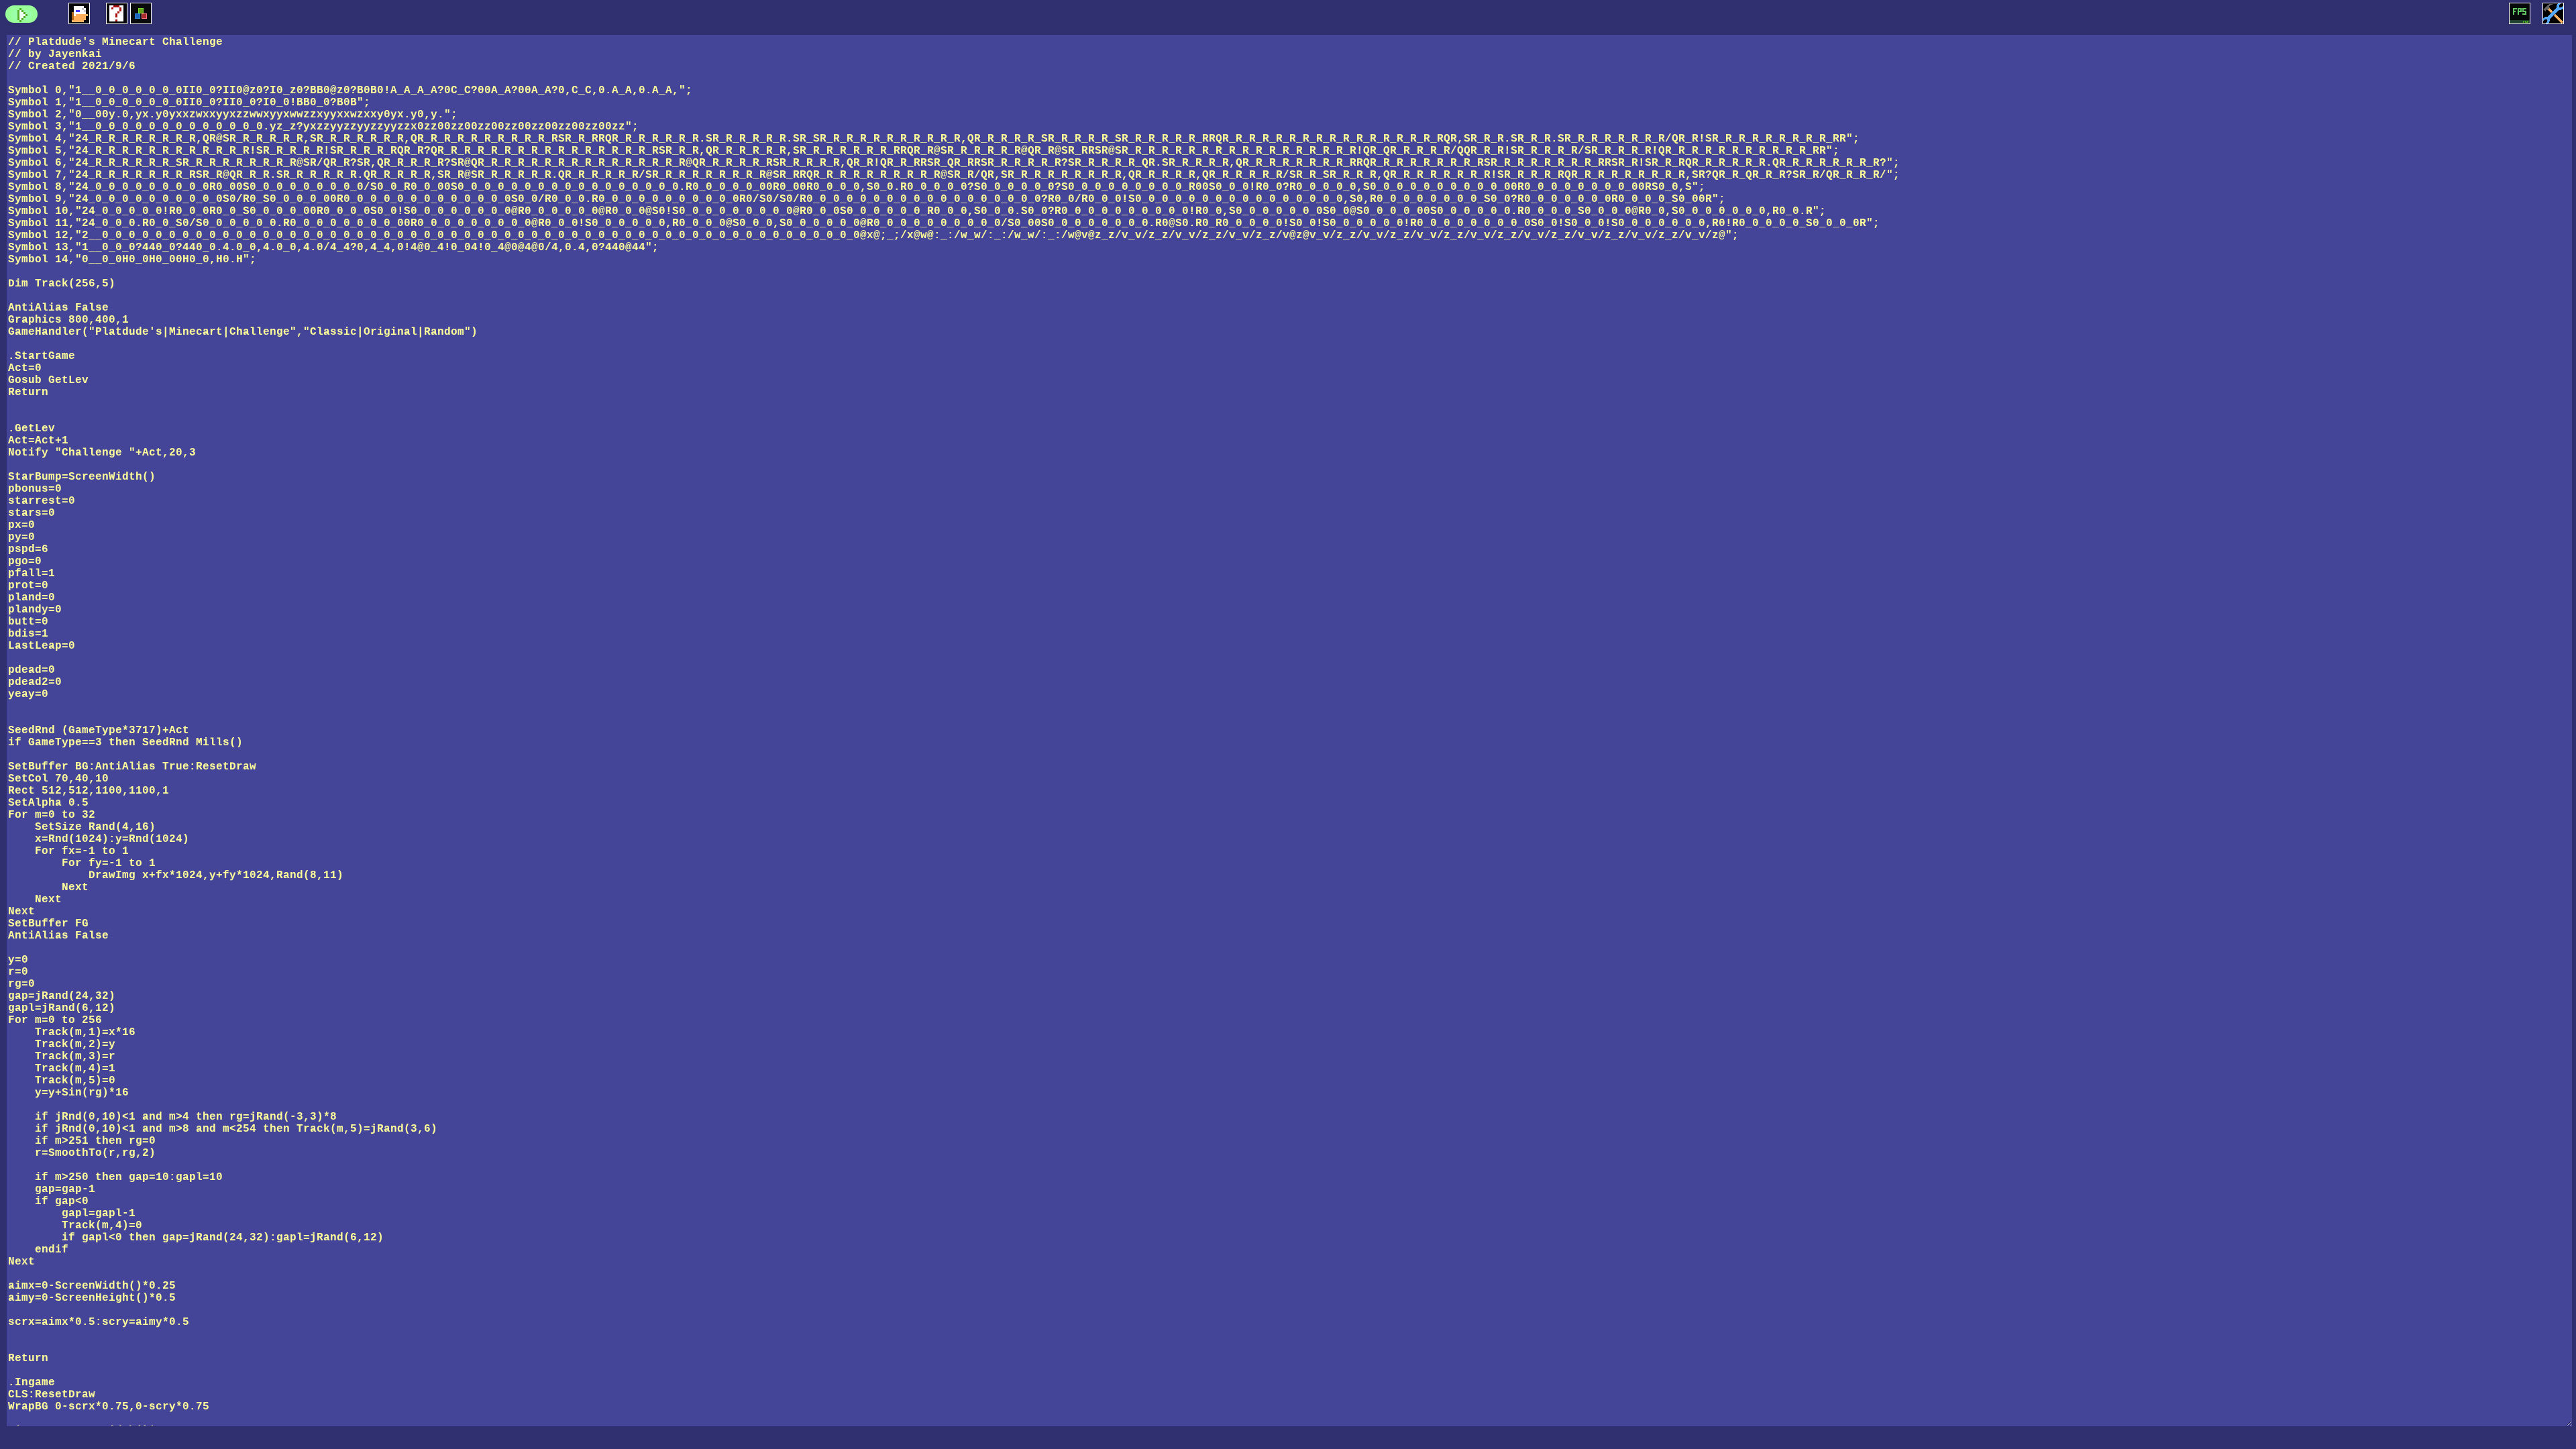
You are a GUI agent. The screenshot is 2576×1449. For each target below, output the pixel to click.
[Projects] (79, 13)
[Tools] (2553, 13)
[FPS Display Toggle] (2520, 13)
